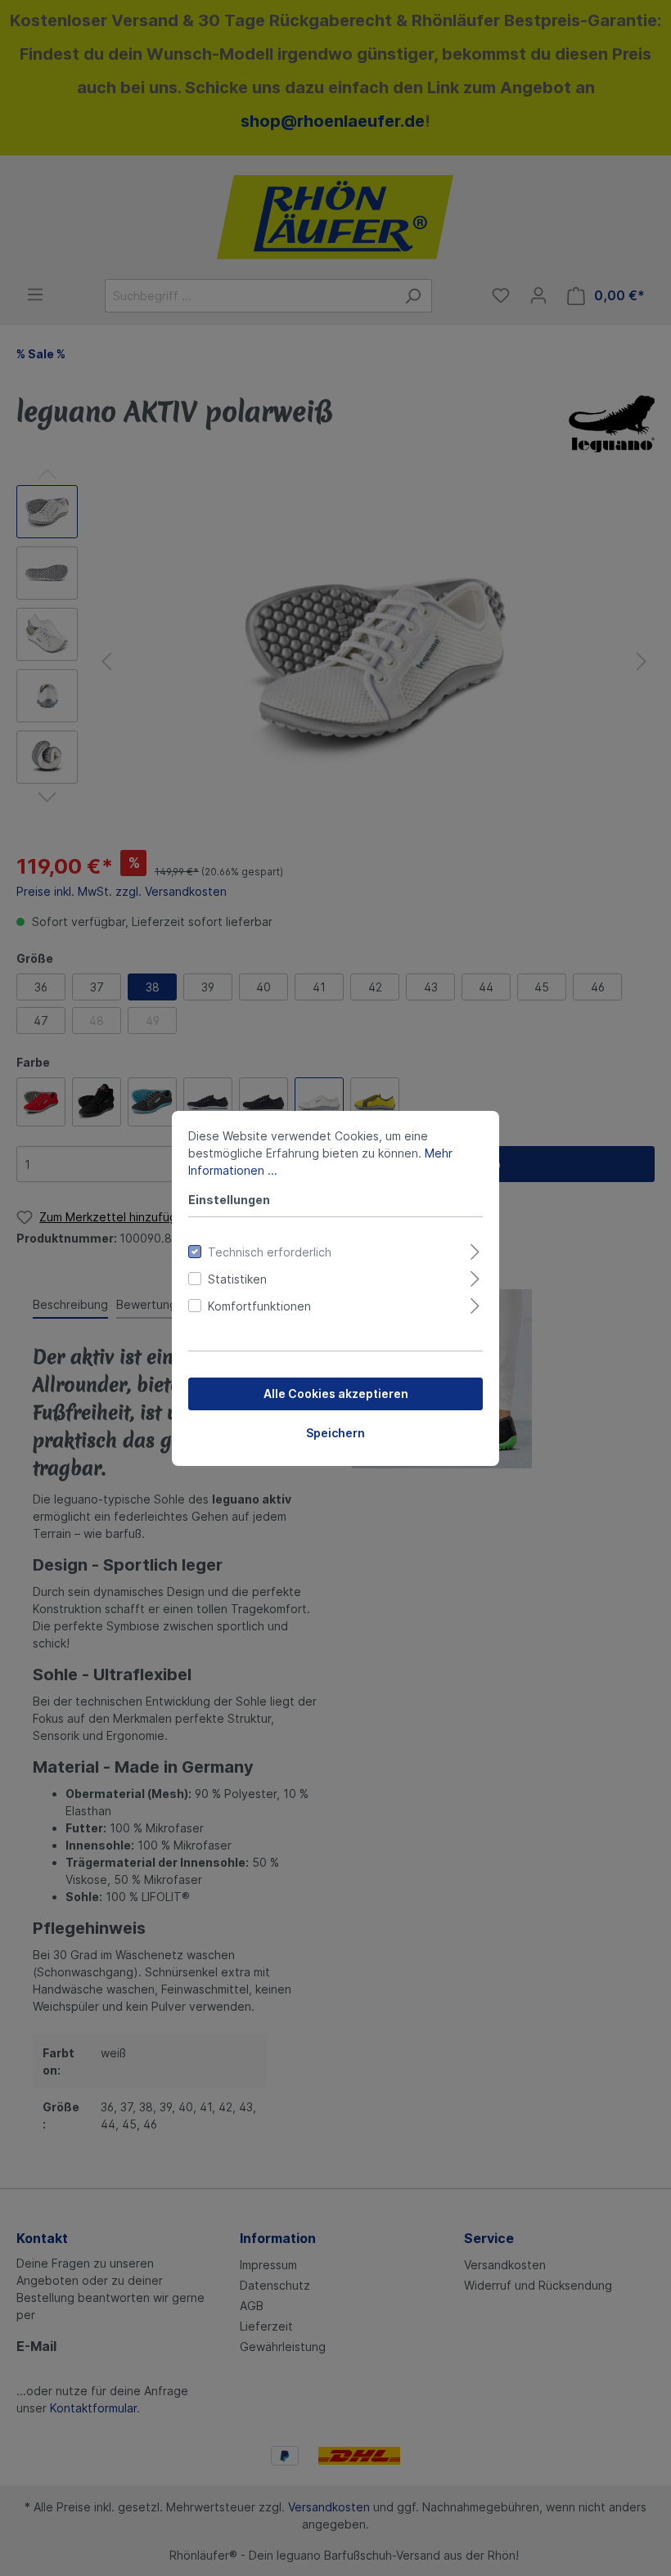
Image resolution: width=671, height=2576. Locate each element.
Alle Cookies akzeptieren (336, 1394)
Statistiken (237, 1279)
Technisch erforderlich (270, 1252)
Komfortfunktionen (259, 1306)
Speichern (335, 1433)
